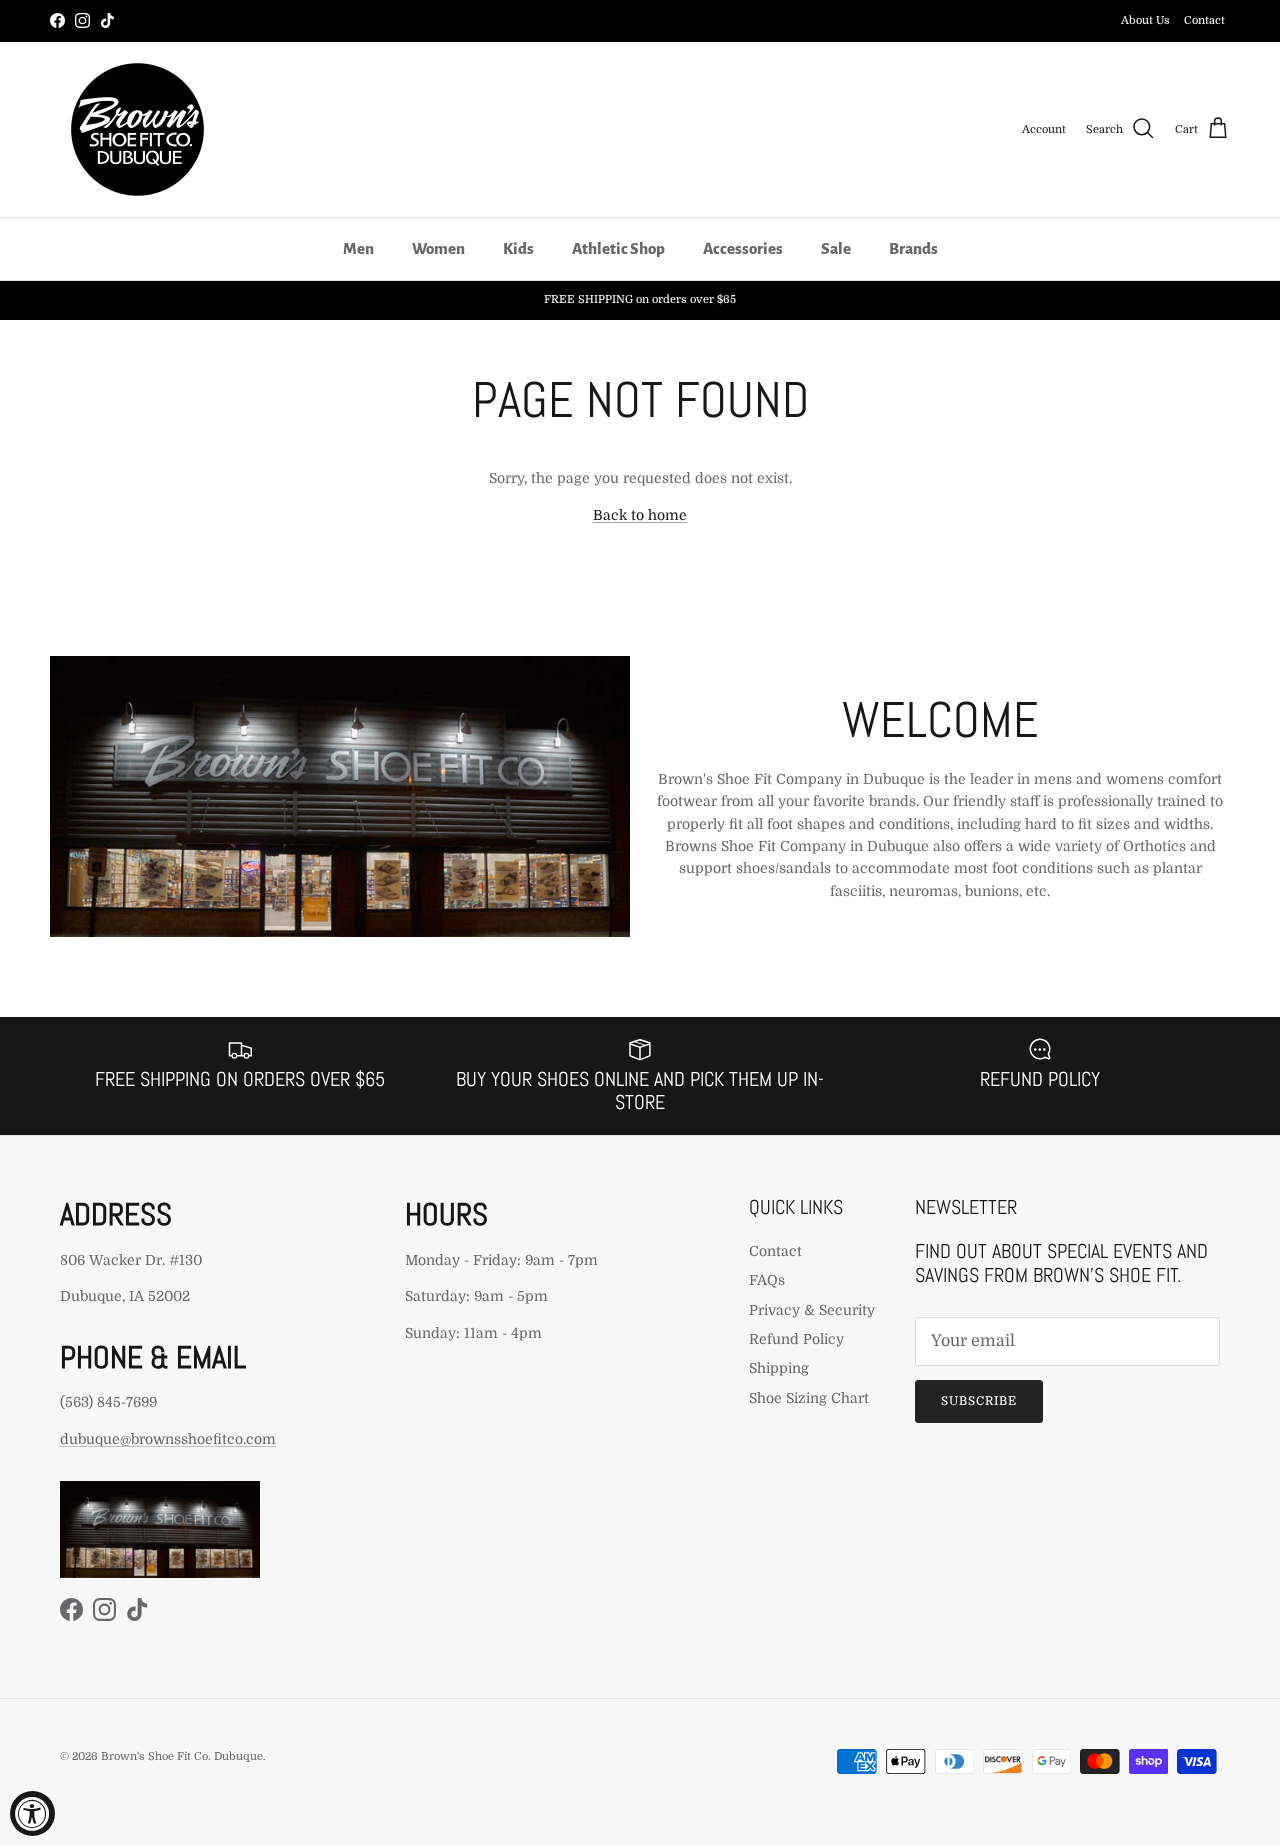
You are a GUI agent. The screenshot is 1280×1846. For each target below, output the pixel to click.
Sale (836, 248)
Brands (913, 248)
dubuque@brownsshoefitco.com (168, 1439)
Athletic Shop (618, 248)
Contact (1204, 20)
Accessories (743, 248)
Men (358, 248)
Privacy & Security (812, 1310)
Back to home (640, 515)
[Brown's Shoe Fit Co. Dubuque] (137, 129)
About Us (1145, 20)
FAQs (767, 1280)
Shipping (779, 1368)
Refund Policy (796, 1339)
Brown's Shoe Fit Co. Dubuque (182, 1756)
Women (438, 248)
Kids (518, 248)
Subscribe (979, 1401)
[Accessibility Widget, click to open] (32, 1813)
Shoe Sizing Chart (809, 1398)
